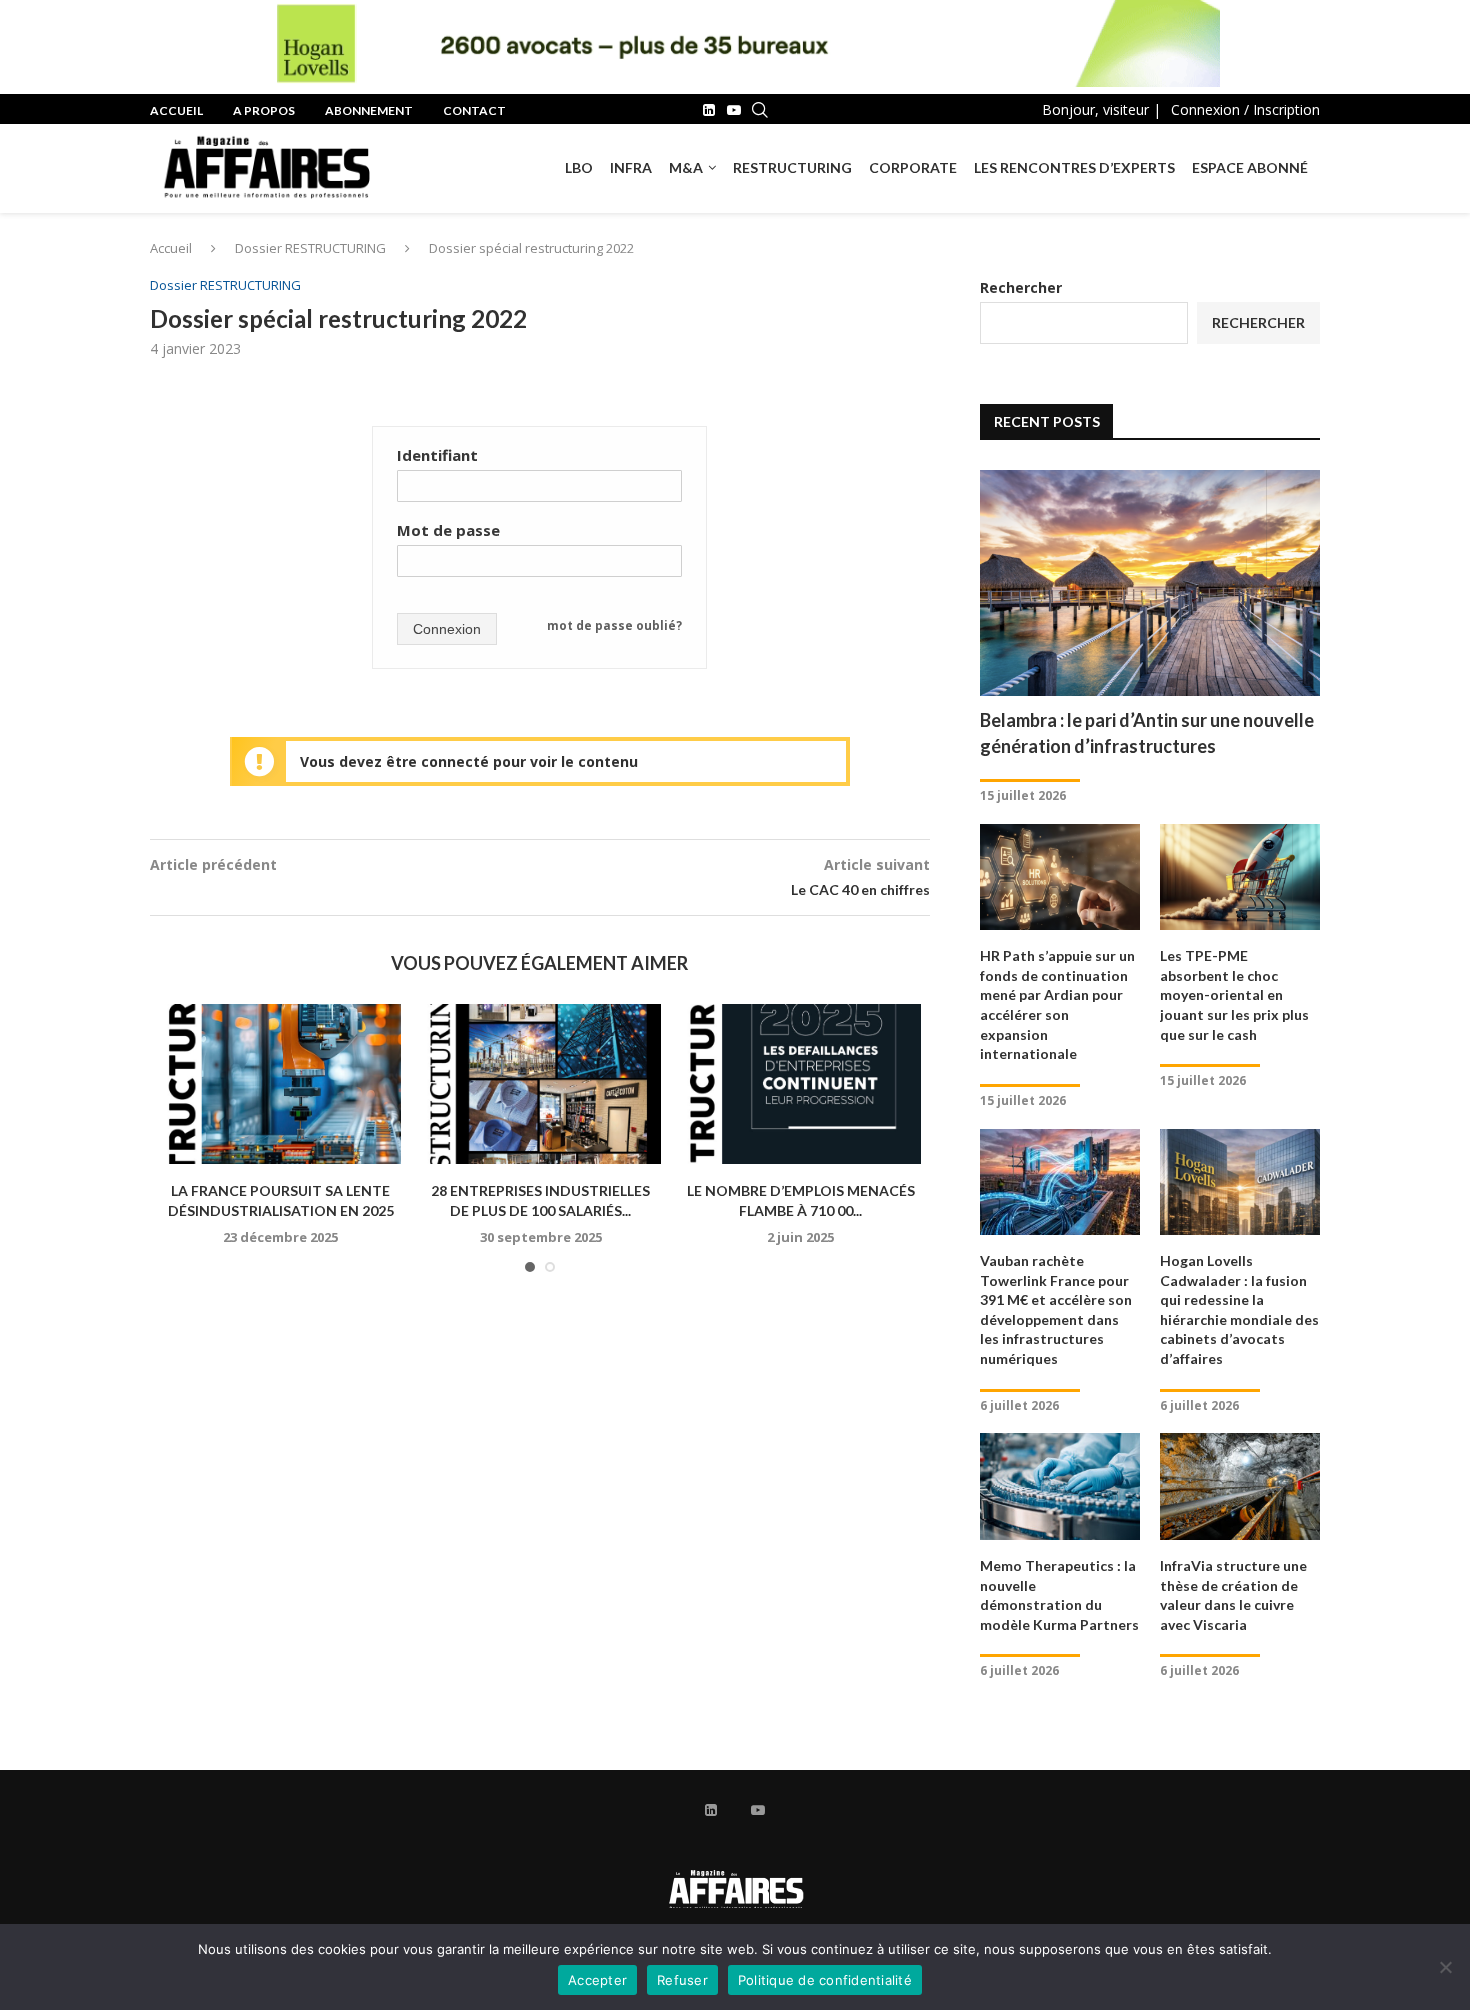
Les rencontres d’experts (1074, 167)
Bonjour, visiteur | (1101, 109)
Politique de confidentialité (825, 1980)
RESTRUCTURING (792, 167)
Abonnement (369, 110)
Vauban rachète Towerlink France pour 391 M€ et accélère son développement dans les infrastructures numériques (1056, 1309)
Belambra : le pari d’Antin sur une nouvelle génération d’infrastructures (1147, 732)
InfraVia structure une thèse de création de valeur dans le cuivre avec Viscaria (1233, 1595)
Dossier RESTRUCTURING (310, 248)
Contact (474, 110)
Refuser (682, 1980)
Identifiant (437, 455)
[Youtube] (734, 110)
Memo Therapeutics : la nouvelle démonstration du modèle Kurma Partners (1059, 1595)
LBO (579, 167)
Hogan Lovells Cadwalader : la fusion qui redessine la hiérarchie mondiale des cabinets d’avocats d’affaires (1239, 1309)
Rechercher (1021, 287)
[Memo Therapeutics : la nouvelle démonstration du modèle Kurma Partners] (1060, 1486)
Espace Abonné (1250, 167)
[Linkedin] (709, 110)
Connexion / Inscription (1245, 109)
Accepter (597, 1980)
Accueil (176, 110)
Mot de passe (448, 530)
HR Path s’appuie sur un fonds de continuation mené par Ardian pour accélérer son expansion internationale (1057, 1004)
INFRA (631, 167)
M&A (686, 167)
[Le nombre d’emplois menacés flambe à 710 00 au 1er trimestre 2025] (801, 1084)
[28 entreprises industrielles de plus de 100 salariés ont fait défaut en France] (541, 1084)
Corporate (913, 167)
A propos (264, 110)
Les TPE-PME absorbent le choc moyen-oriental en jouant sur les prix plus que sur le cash (1234, 994)
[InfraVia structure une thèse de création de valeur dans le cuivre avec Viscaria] (1240, 1486)
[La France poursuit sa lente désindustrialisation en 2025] (281, 1084)
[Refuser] (1445, 1967)
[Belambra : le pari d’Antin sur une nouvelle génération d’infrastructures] (1150, 583)
